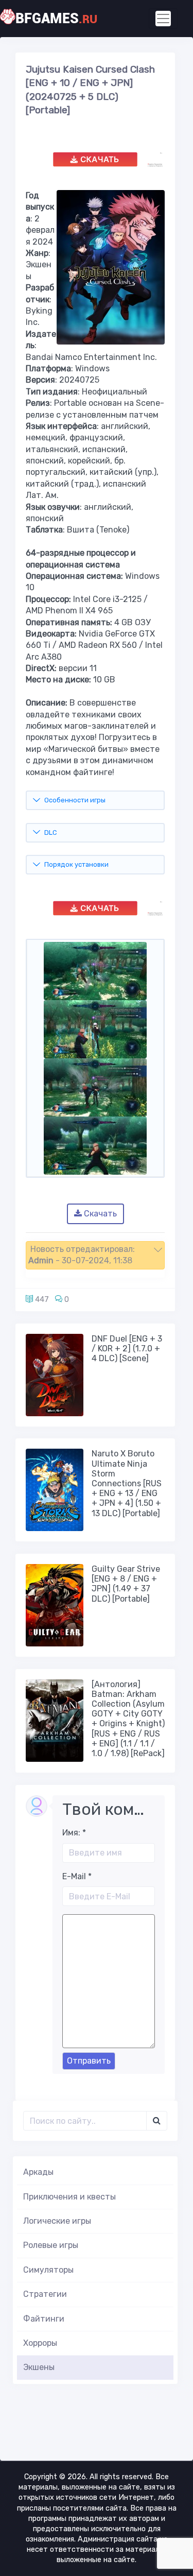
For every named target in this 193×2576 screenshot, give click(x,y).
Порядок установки (76, 864)
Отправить (89, 2061)
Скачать (99, 1214)
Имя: (74, 1833)
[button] (95, 1255)
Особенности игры (75, 800)
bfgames (56, 19)
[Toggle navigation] (163, 19)
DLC (50, 832)
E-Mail (77, 1876)
